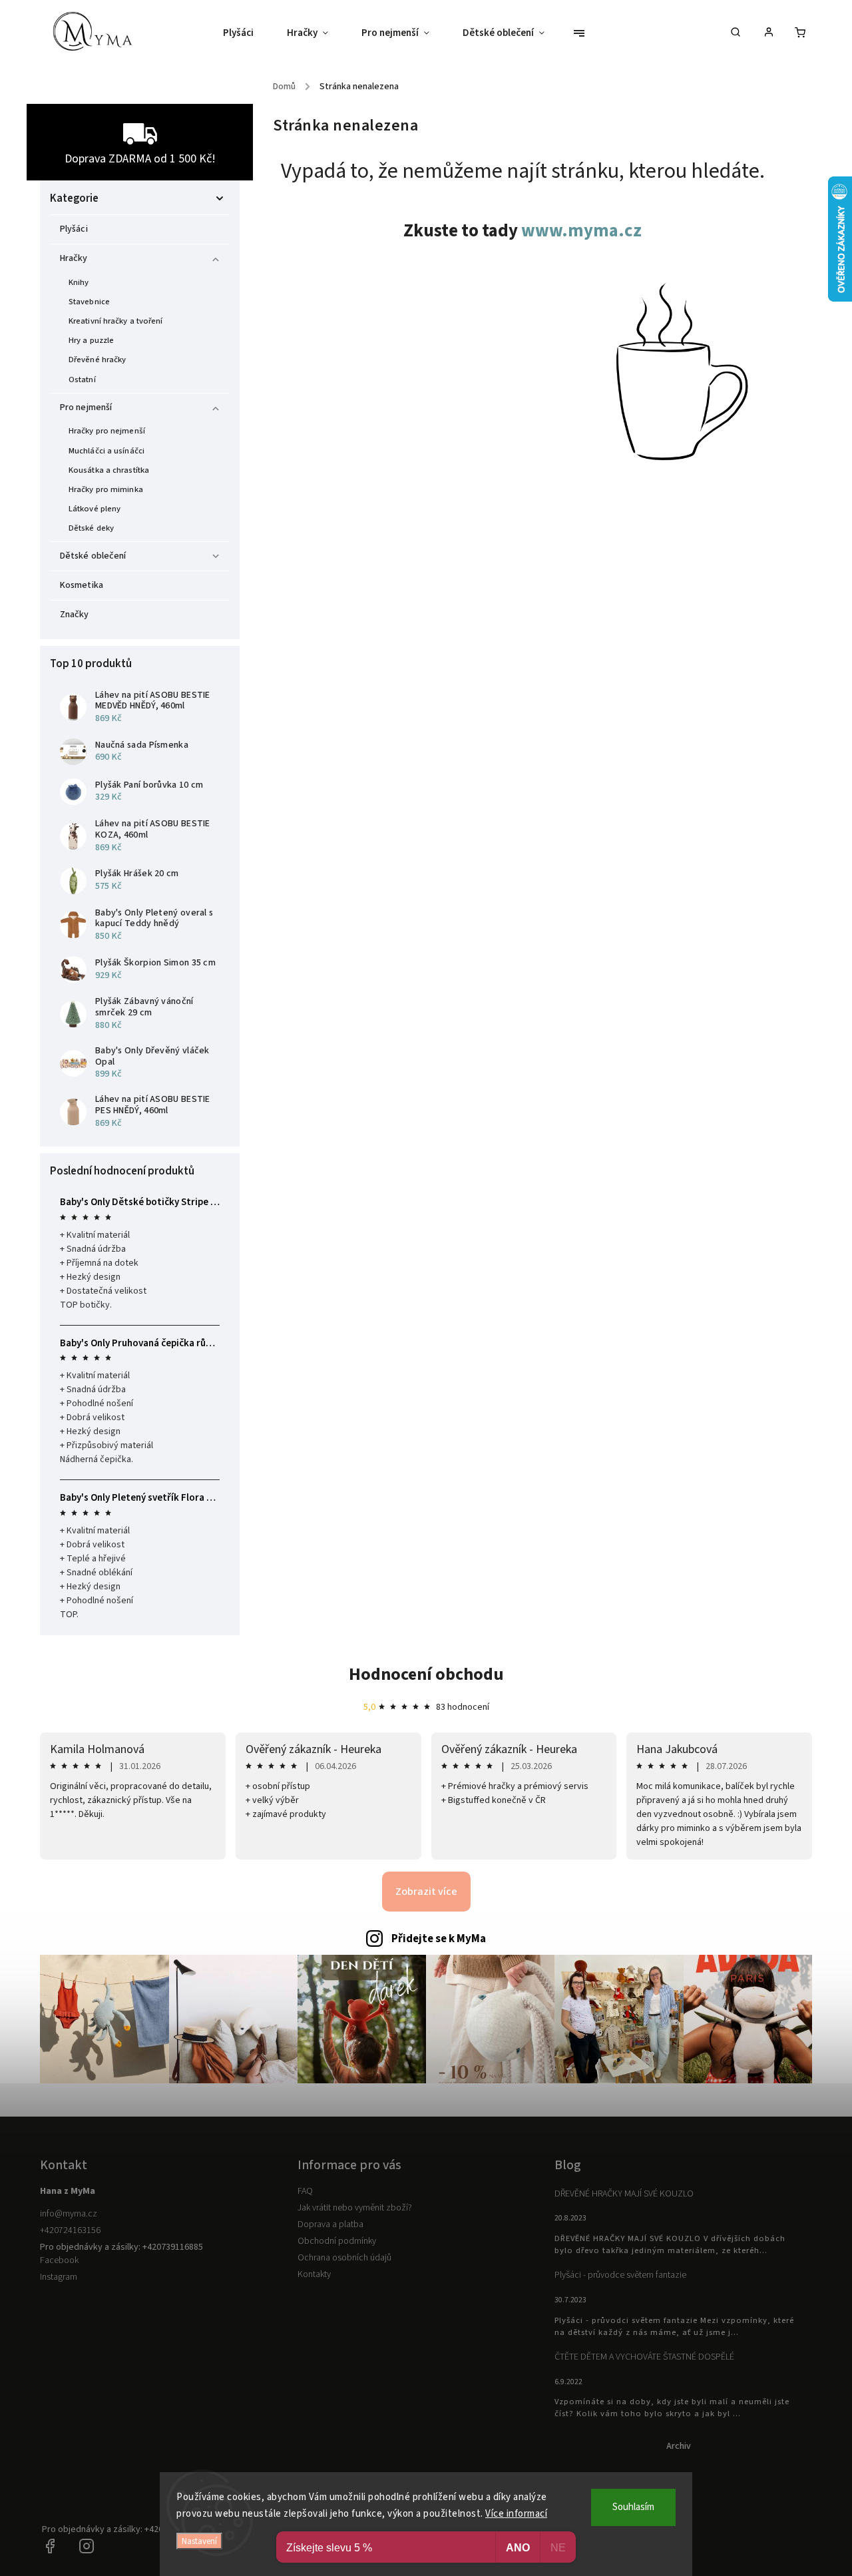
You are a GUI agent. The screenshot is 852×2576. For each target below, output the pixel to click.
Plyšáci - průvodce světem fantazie (620, 2275)
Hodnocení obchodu (426, 1674)
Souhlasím (633, 2507)
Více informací (516, 2514)
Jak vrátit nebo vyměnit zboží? (355, 2208)
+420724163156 (70, 2230)
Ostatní (82, 380)
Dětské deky (91, 528)
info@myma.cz (69, 2214)
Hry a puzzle (91, 340)
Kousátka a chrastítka (109, 470)
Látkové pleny (95, 509)
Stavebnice (89, 302)
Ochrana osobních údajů (344, 2258)
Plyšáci (74, 229)
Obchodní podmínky (337, 2241)
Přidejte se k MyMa (439, 1939)
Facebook (59, 2260)
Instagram (59, 2277)
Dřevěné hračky (97, 360)
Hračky (74, 258)
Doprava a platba (330, 2224)
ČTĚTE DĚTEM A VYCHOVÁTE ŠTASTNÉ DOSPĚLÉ (644, 2357)
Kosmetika (82, 585)
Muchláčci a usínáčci (106, 451)
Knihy (79, 282)
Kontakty (314, 2274)
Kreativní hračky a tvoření (116, 321)
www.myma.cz (581, 231)
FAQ (305, 2191)
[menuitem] (247, 33)
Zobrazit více (426, 1892)
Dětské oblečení (93, 556)
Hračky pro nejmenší (107, 431)
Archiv (679, 2446)
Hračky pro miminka (106, 489)
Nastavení (199, 2541)
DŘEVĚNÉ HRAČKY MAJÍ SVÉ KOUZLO (624, 2194)
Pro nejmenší (86, 407)
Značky (75, 615)
